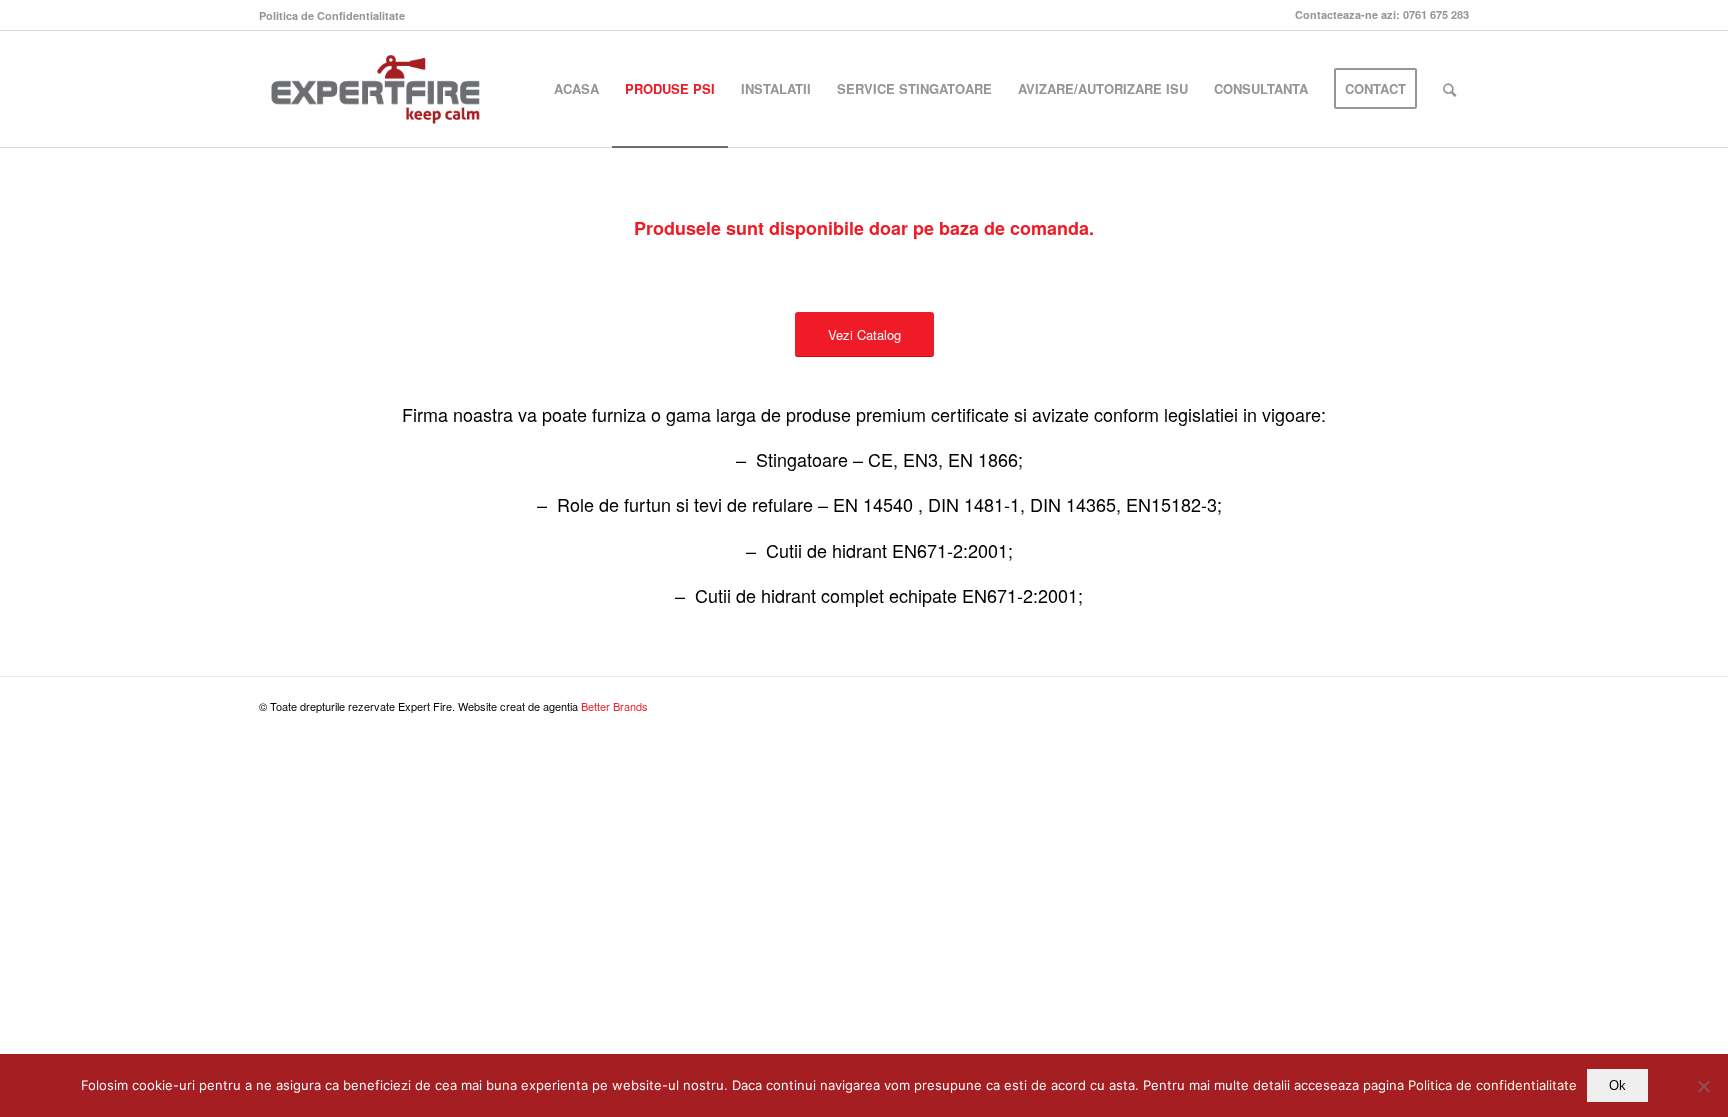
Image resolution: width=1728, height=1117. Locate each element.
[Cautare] (1449, 89)
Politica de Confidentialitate (332, 15)
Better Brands (614, 706)
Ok (1617, 1085)
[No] (1703, 1086)
